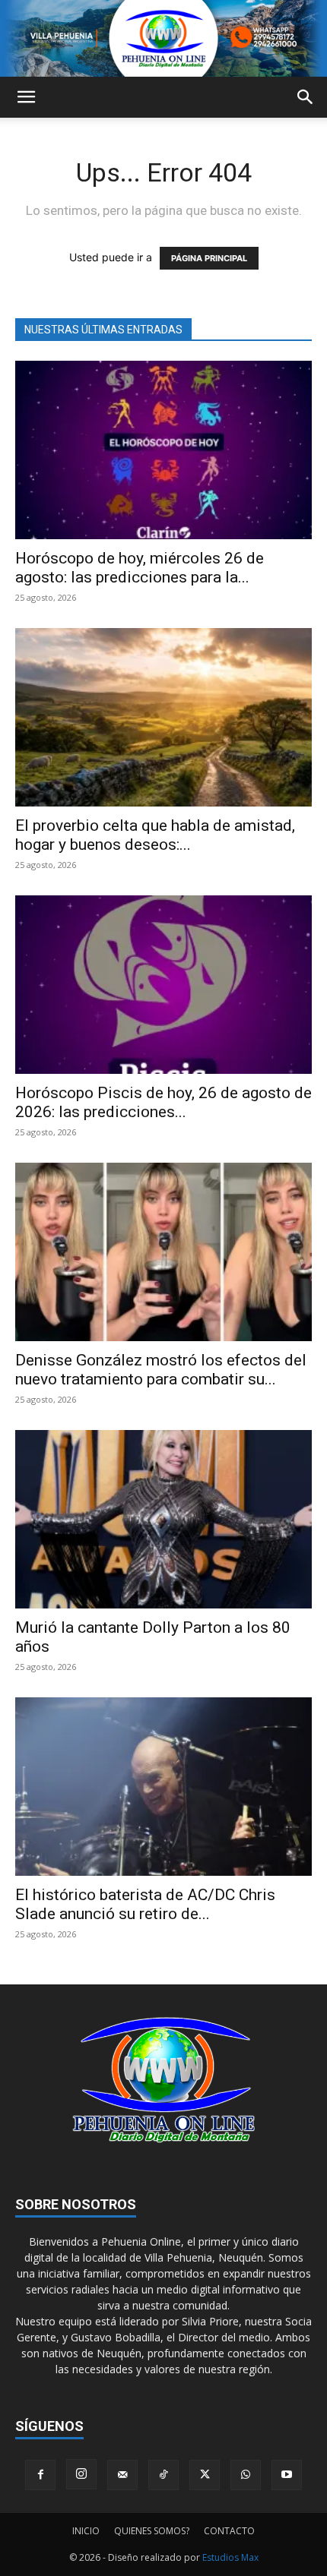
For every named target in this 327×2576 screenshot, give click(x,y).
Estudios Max (230, 2557)
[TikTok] (163, 2475)
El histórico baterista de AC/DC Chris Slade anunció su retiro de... (145, 1904)
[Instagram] (81, 2474)
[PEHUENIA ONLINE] (163, 38)
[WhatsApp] (246, 2475)
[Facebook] (40, 2475)
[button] (26, 97)
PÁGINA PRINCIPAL (209, 258)
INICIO (86, 2531)
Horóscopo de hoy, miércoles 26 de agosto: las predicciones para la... (140, 568)
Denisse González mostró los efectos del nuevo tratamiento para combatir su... (161, 1370)
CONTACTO (229, 2531)
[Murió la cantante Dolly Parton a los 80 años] (163, 1519)
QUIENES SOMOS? (152, 2531)
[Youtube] (287, 2475)
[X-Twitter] (205, 2475)
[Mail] (122, 2475)
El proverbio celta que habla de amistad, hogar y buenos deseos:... (155, 835)
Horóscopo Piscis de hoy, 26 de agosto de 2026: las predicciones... (163, 1102)
